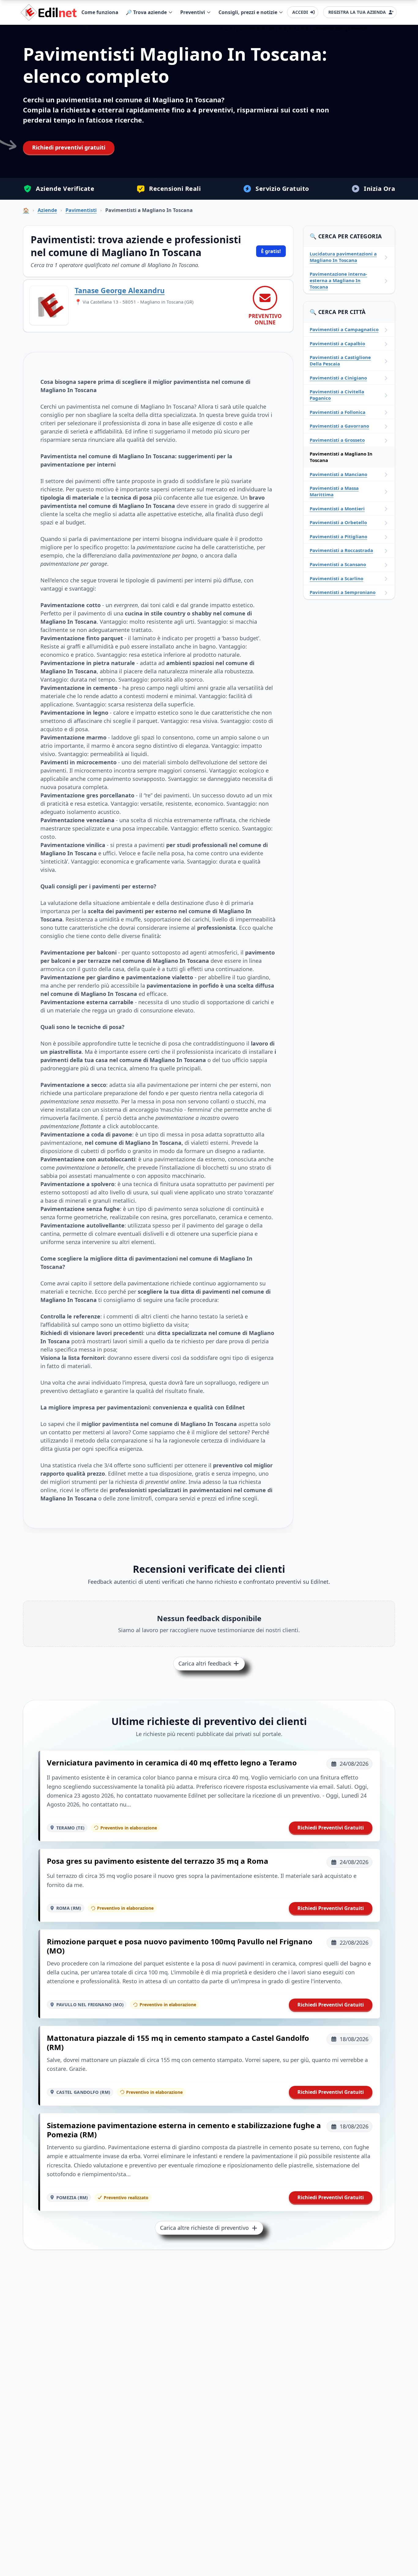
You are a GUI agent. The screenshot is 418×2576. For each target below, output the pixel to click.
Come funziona (100, 12)
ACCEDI (300, 12)
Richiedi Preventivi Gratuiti (331, 1828)
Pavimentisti (81, 210)
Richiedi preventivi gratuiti (69, 147)
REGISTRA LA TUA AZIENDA (357, 12)
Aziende (47, 210)
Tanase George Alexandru (120, 290)
